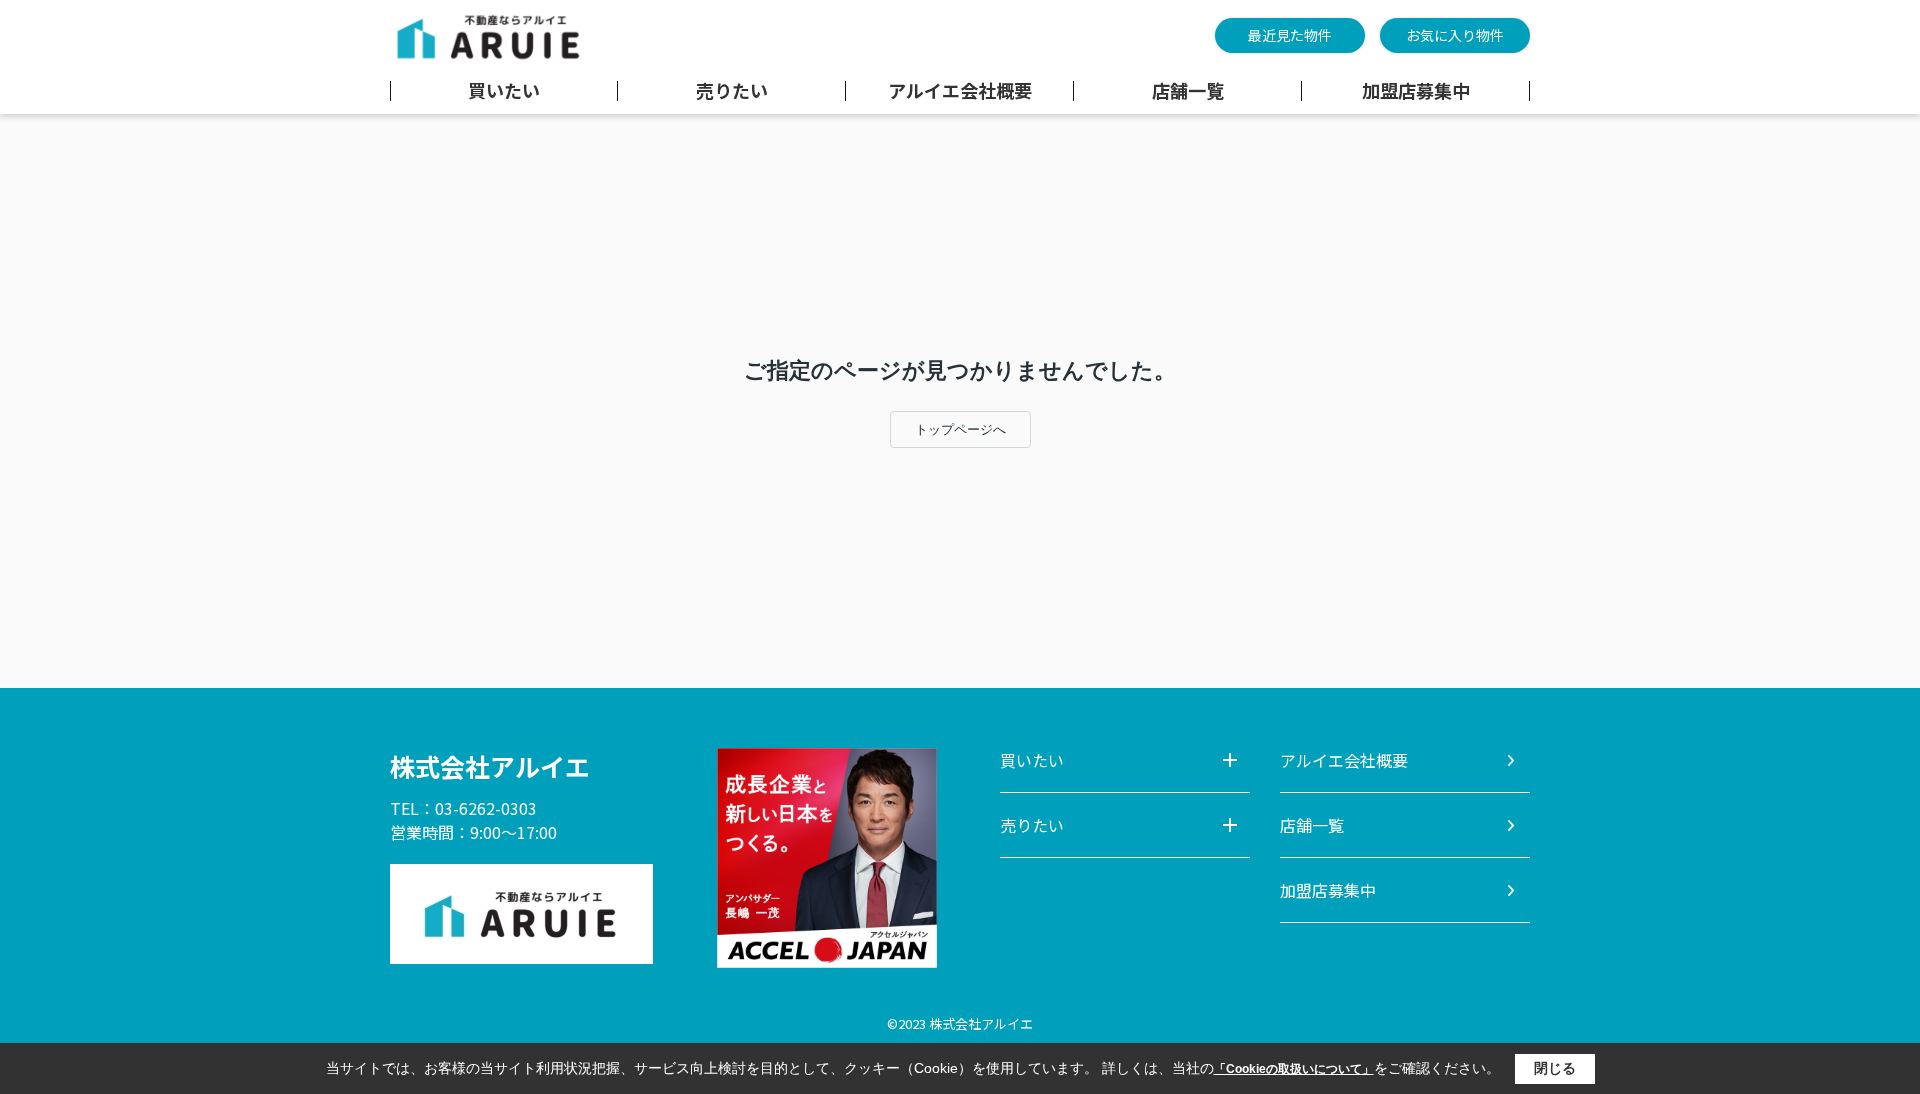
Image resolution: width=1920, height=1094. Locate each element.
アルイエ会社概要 (960, 91)
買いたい (504, 91)
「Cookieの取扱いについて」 (1294, 1069)
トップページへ (960, 429)
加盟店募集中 (1416, 91)
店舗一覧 (1188, 91)
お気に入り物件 (1455, 35)
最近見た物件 (1290, 35)
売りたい (732, 91)
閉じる (1555, 1068)
